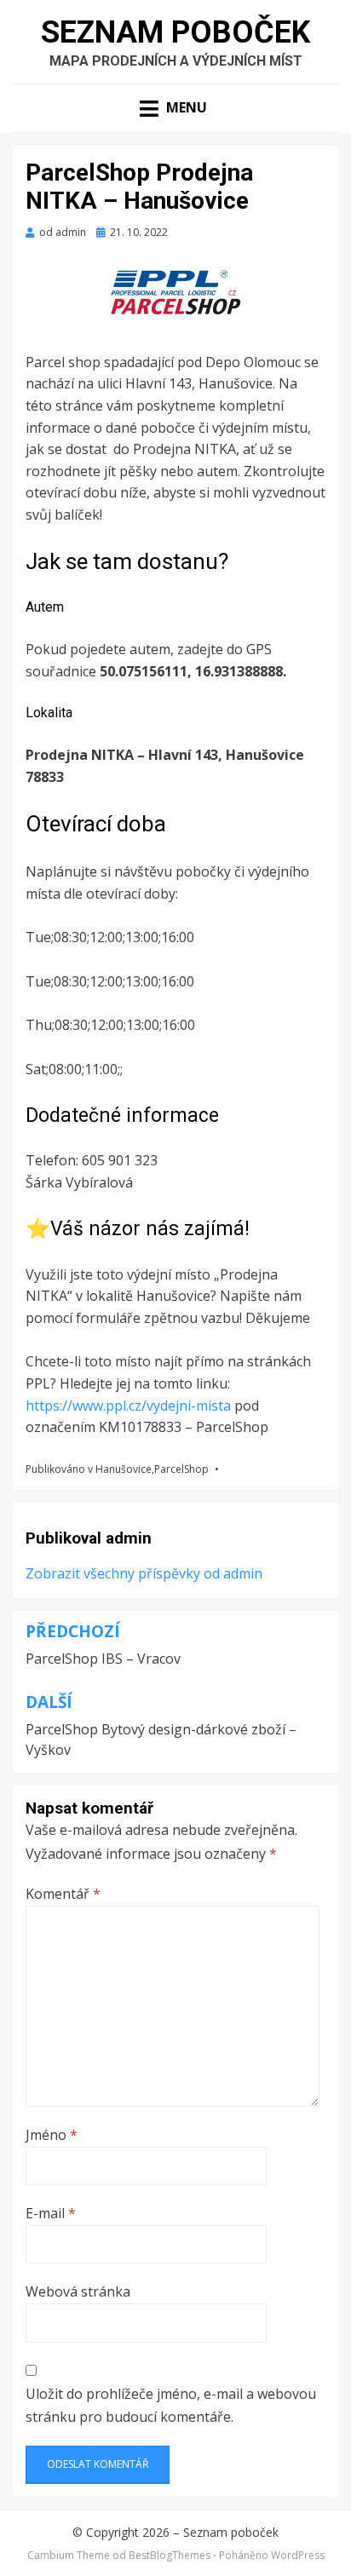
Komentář (63, 1894)
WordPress (298, 2555)
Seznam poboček (175, 32)
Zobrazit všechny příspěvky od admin (144, 1573)
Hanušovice (124, 1469)
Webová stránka (78, 2291)
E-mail (51, 2213)
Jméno (52, 2135)
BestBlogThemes (170, 2555)
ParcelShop (181, 1469)
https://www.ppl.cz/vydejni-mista (130, 1406)
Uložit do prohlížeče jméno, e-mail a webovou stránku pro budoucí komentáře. (171, 2405)
